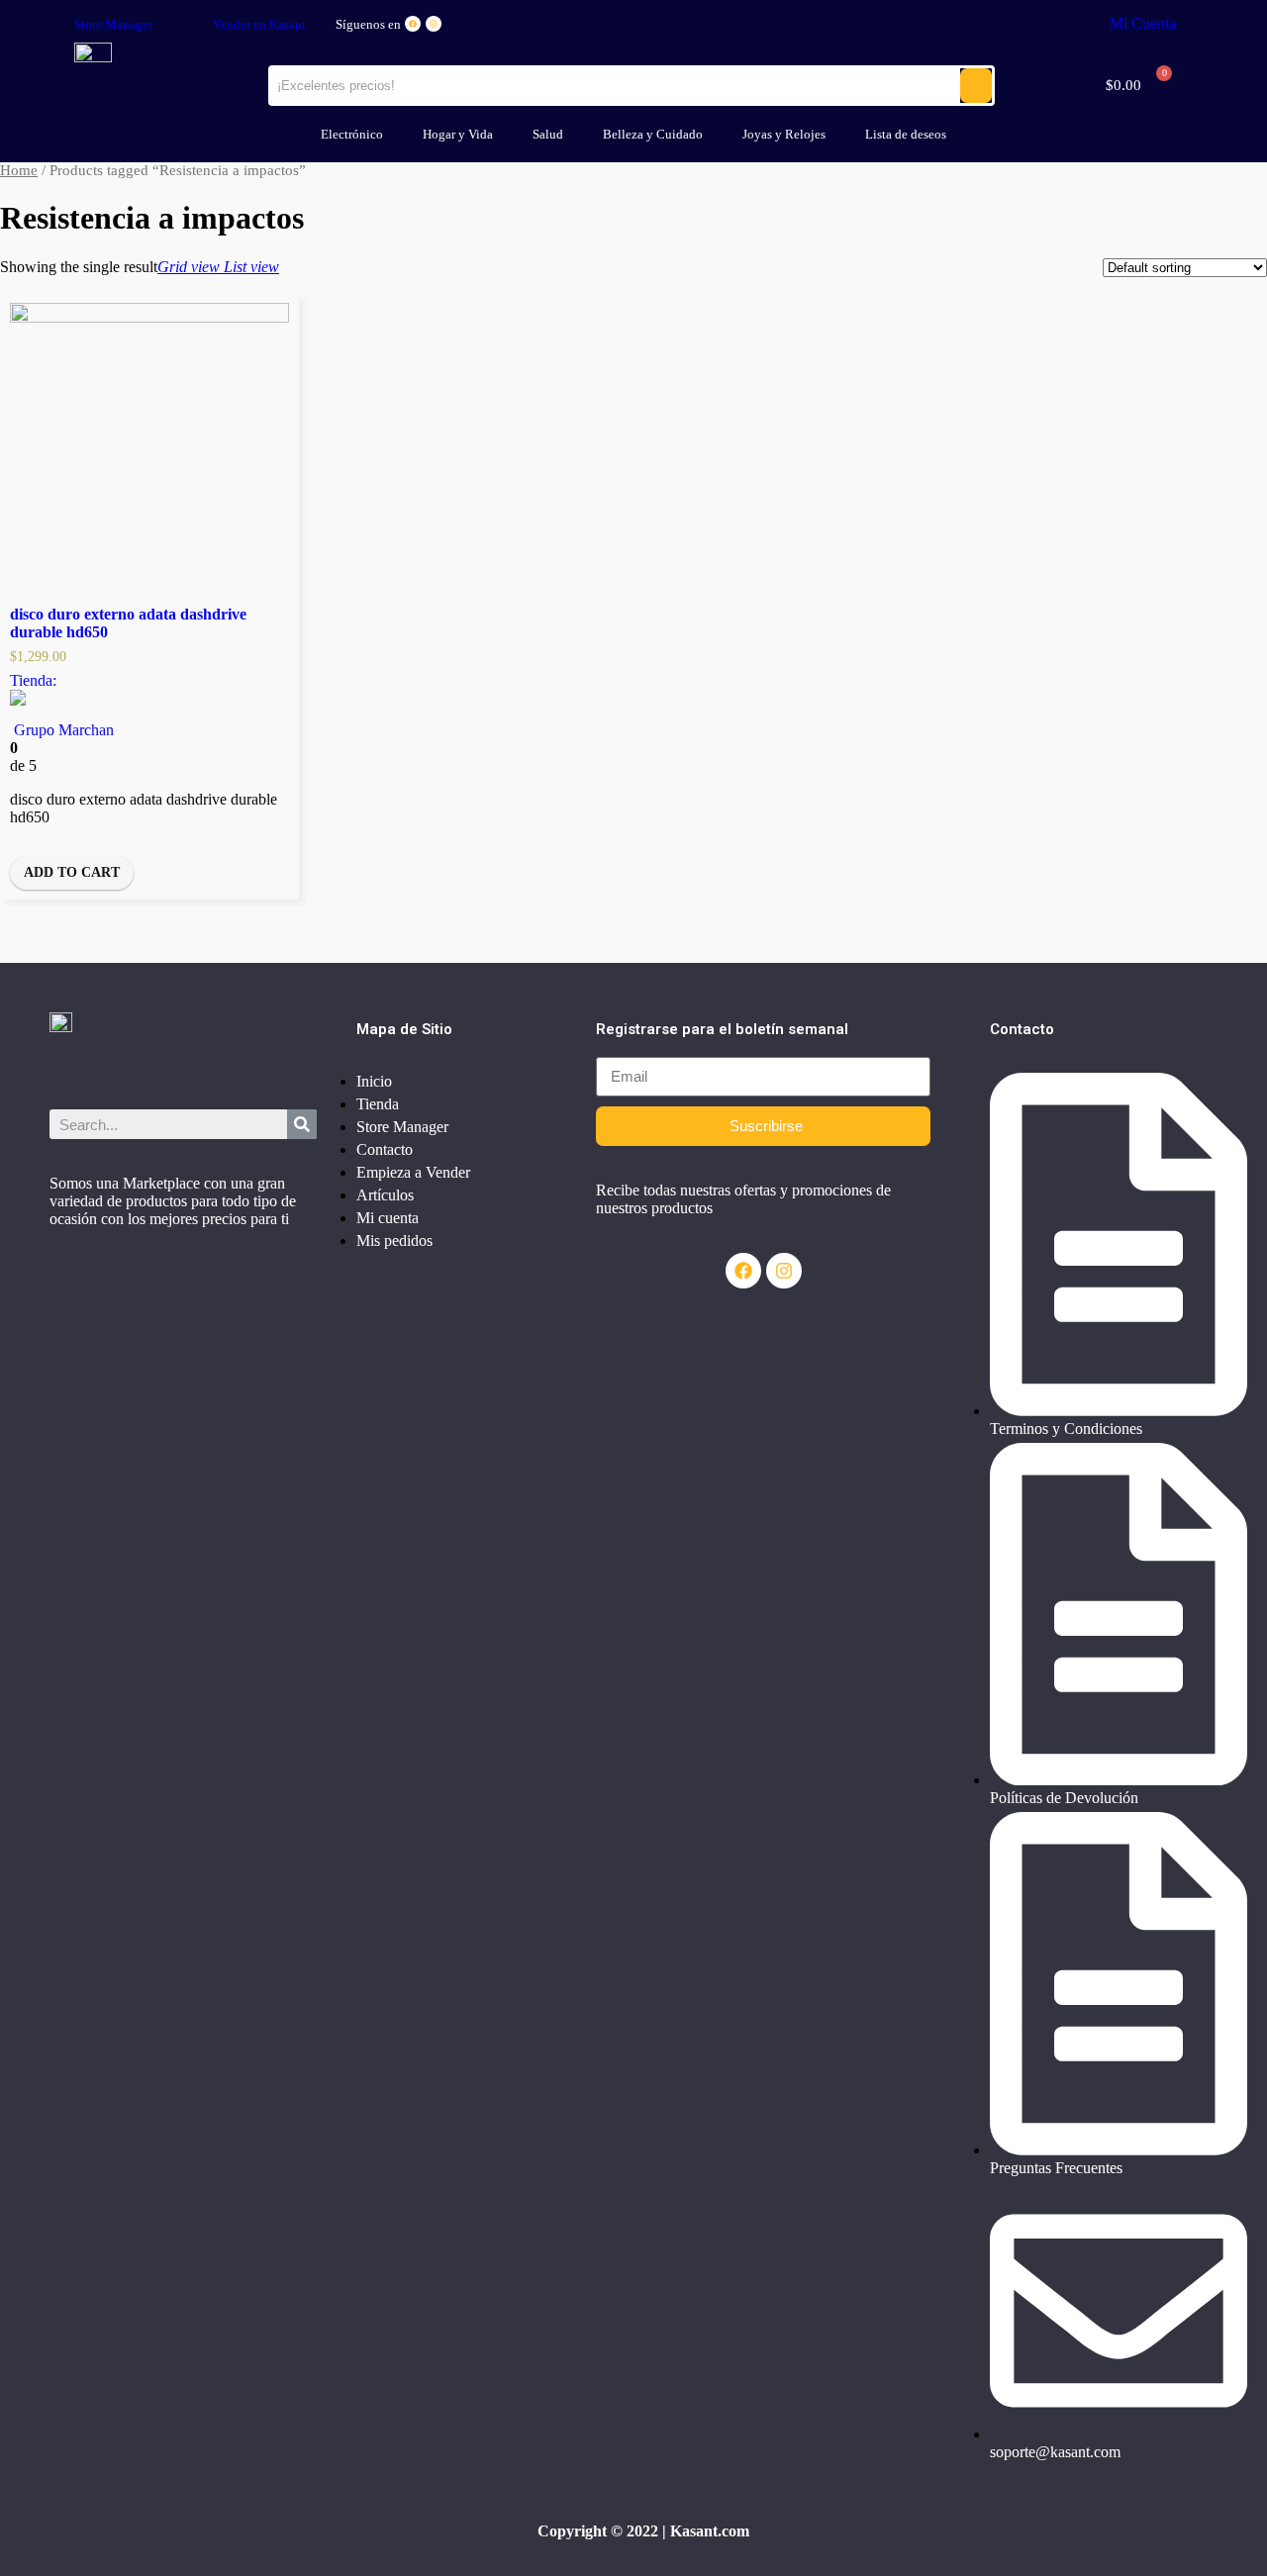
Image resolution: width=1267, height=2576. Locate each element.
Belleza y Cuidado (653, 134)
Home (19, 170)
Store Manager (113, 24)
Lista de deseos (906, 134)
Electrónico (352, 134)
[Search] (302, 1124)
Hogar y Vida (458, 134)
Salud (548, 134)
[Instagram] (434, 24)
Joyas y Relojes (784, 134)
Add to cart (72, 872)
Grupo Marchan (64, 730)
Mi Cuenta (1143, 23)
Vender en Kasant (259, 24)
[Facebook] (413, 24)
